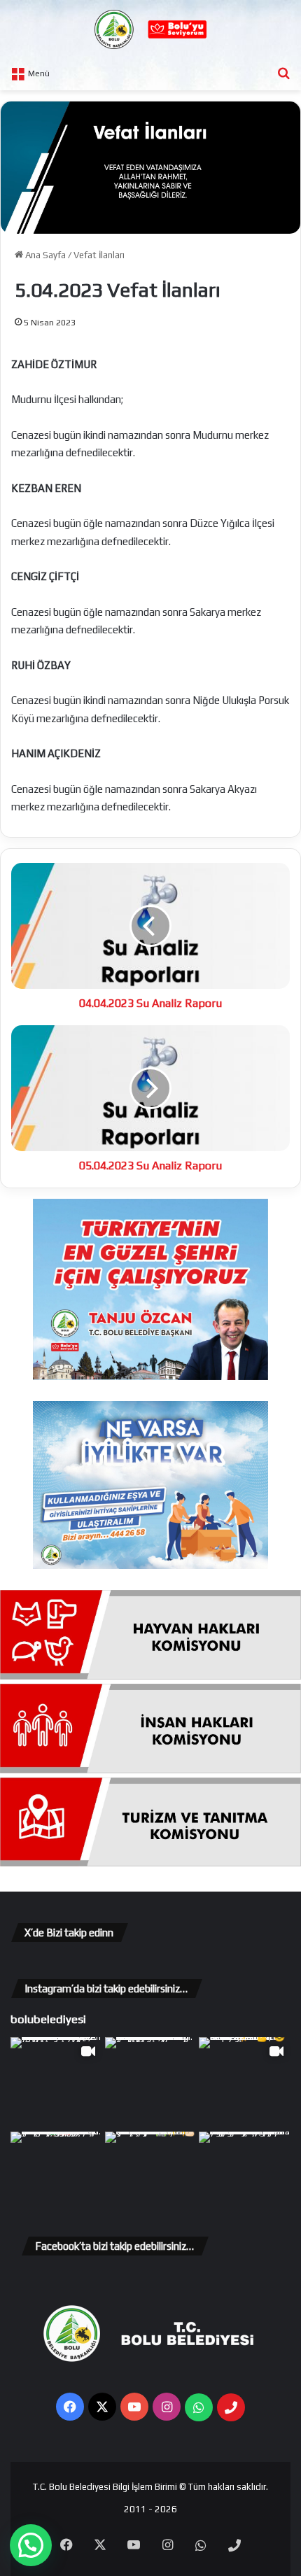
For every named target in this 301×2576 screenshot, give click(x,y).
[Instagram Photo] (151, 2083)
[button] (31, 2545)
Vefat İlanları (99, 255)
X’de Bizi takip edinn (69, 1933)
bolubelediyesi (48, 2019)
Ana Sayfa (44, 255)
